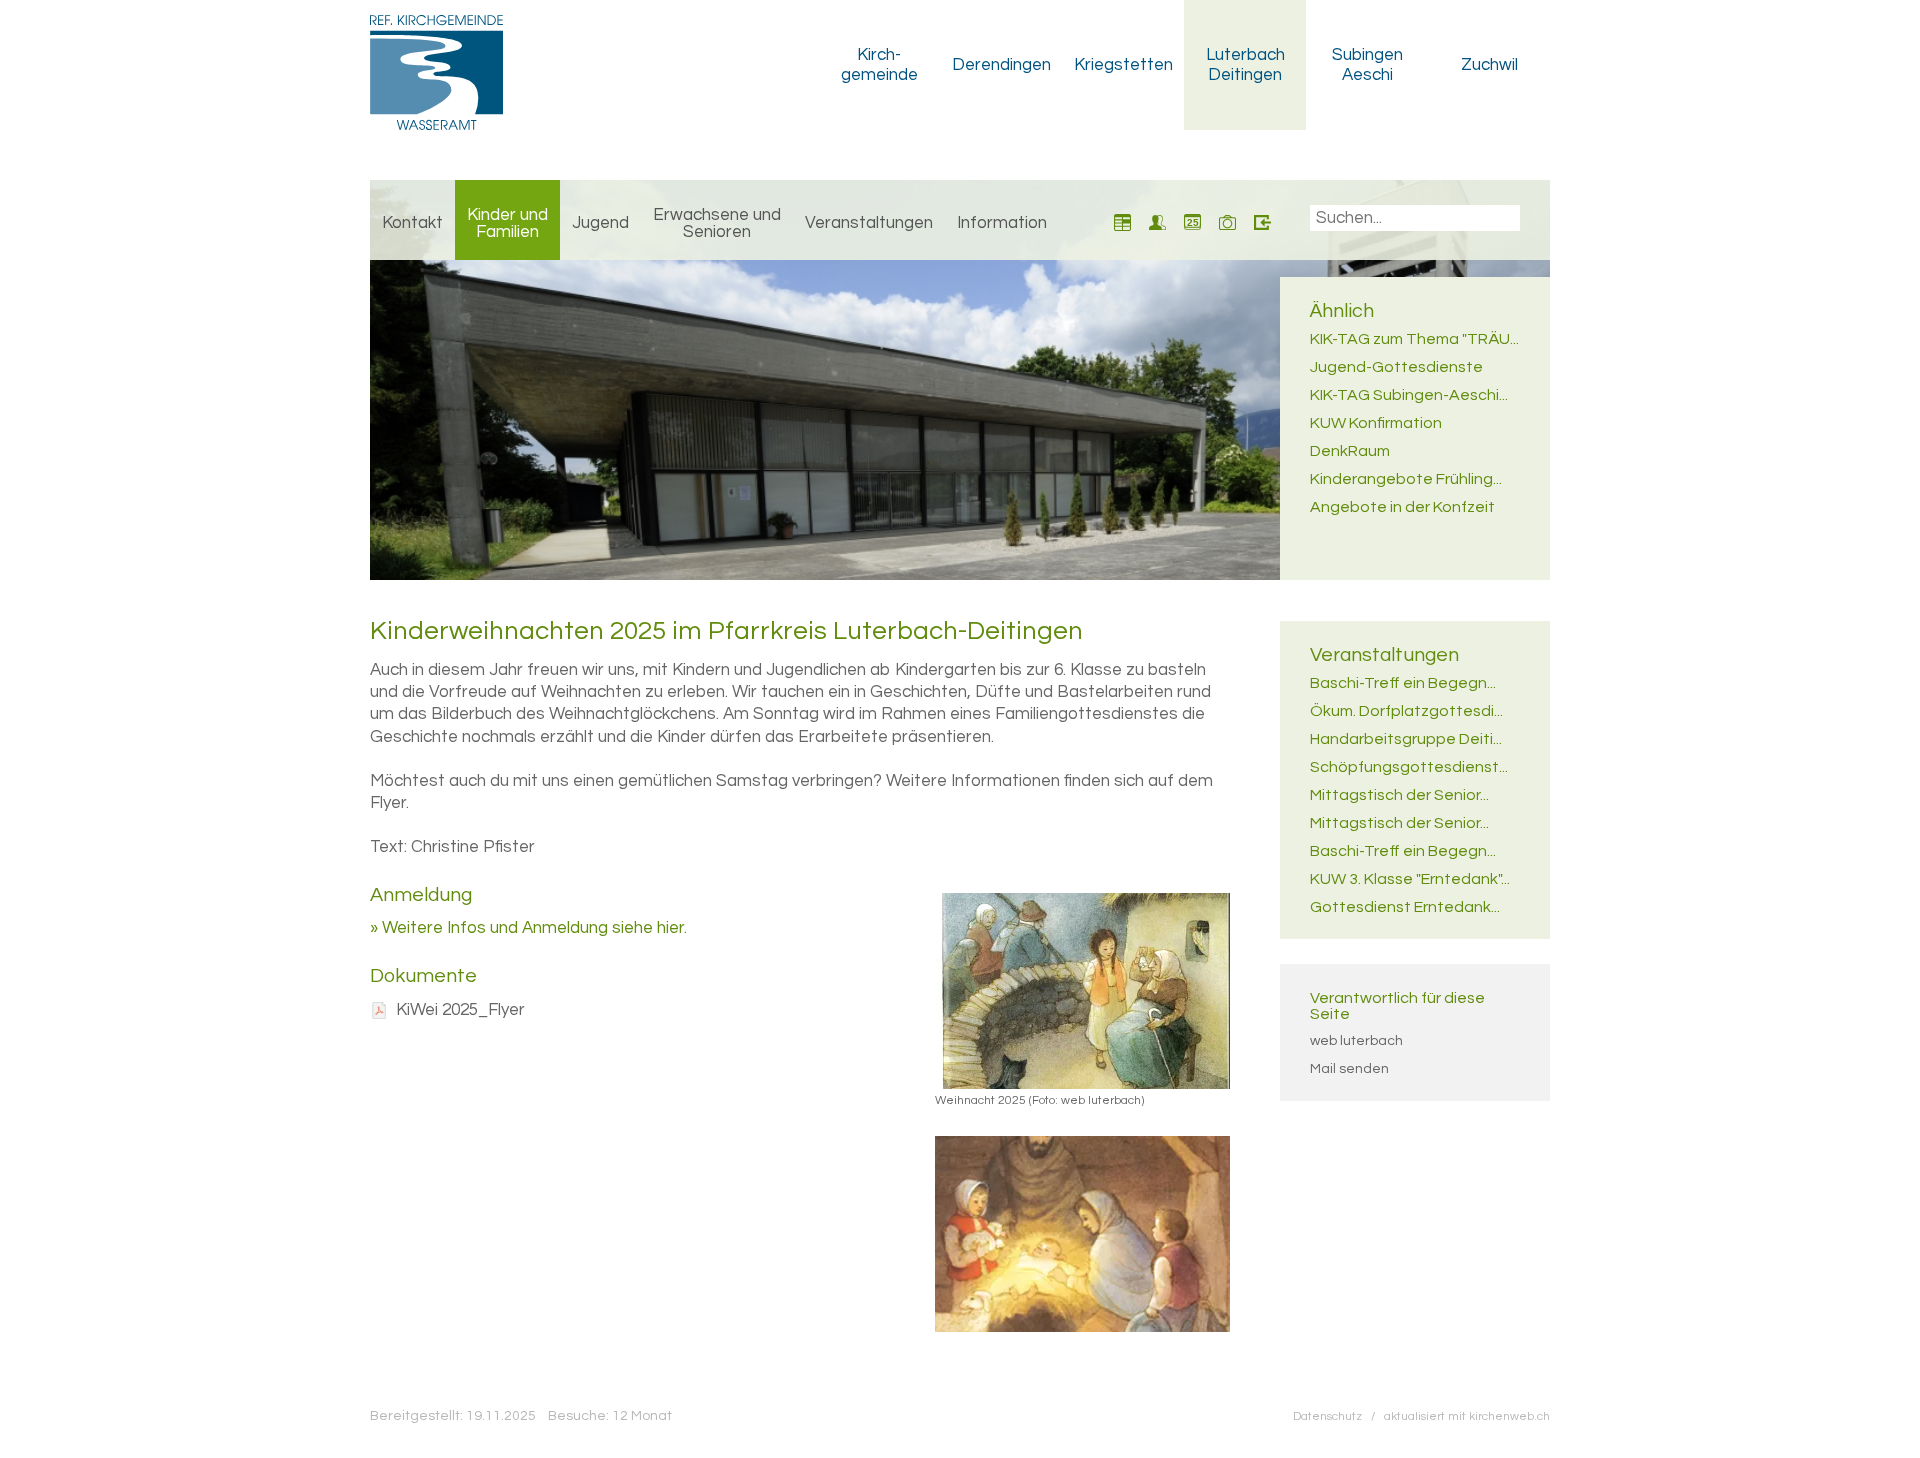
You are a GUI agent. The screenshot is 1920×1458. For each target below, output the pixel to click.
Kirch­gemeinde (879, 65)
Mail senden (1349, 1069)
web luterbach (1356, 1041)
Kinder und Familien (507, 223)
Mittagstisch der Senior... (1399, 795)
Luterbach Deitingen (1245, 65)
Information (1002, 223)
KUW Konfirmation (1376, 423)
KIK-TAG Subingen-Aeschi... (1409, 395)
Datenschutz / (1338, 1416)
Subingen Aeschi (1367, 65)
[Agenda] (1122, 220)
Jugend (600, 223)
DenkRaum (1350, 451)
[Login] (1262, 220)
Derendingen (1001, 65)
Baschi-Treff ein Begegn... (1403, 683)
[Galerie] (1227, 220)
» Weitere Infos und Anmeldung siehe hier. (528, 928)
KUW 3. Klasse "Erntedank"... (1410, 879)
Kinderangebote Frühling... (1406, 479)
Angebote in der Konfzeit (1402, 507)
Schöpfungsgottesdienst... (1409, 767)
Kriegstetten (1123, 65)
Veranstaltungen (869, 223)
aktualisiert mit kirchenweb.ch (1467, 1416)
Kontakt (412, 223)
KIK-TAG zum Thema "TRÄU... (1414, 339)
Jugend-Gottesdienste (1396, 367)
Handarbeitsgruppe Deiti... (1406, 739)
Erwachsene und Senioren (717, 223)
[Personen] (1157, 220)
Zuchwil (1489, 65)
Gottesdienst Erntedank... (1405, 907)
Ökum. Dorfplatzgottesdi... (1406, 711)
